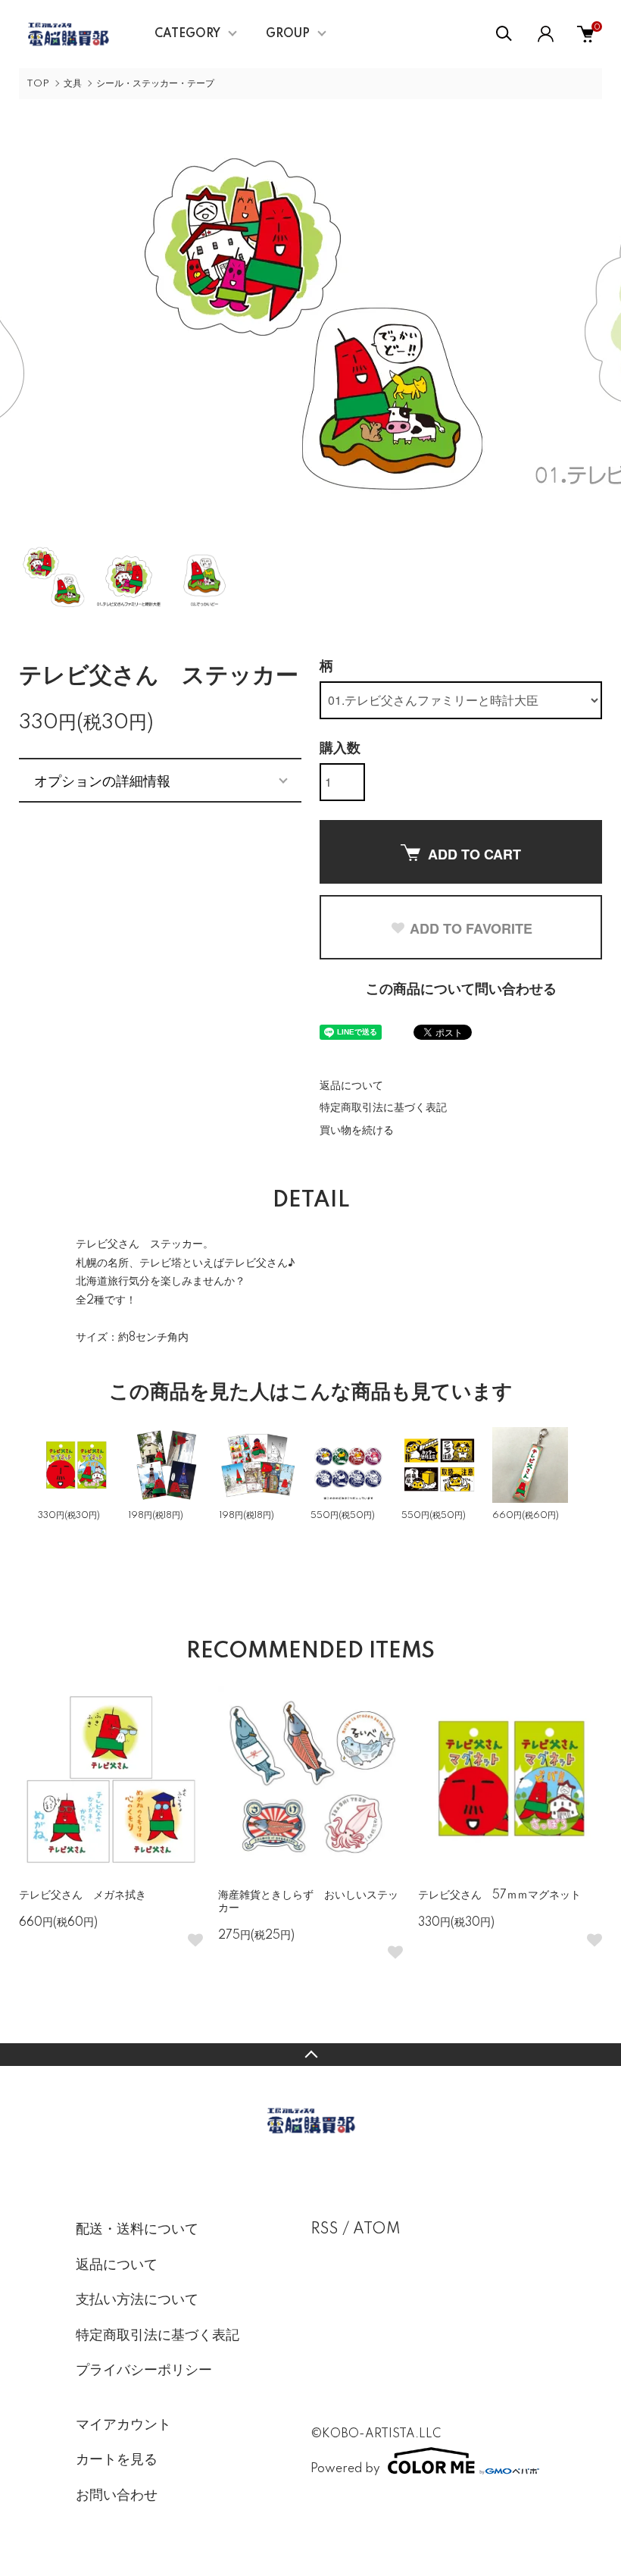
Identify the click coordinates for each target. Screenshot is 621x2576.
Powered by (345, 2469)
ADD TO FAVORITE (471, 928)
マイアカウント (123, 2425)
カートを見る (117, 2460)
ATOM (377, 2230)
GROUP (288, 34)
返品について (351, 1086)
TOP (38, 84)
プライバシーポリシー (144, 2371)
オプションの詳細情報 (102, 780)
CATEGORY (187, 34)
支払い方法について (137, 2300)
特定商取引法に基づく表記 (383, 1108)
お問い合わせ (117, 2496)
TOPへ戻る (310, 2055)
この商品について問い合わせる (461, 990)
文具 (73, 84)
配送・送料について (137, 2230)
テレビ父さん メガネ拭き (83, 1895)
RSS (325, 2230)
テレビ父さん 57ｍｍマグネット (499, 1895)
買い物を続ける (357, 1131)
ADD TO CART (474, 854)
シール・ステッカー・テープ (155, 84)
